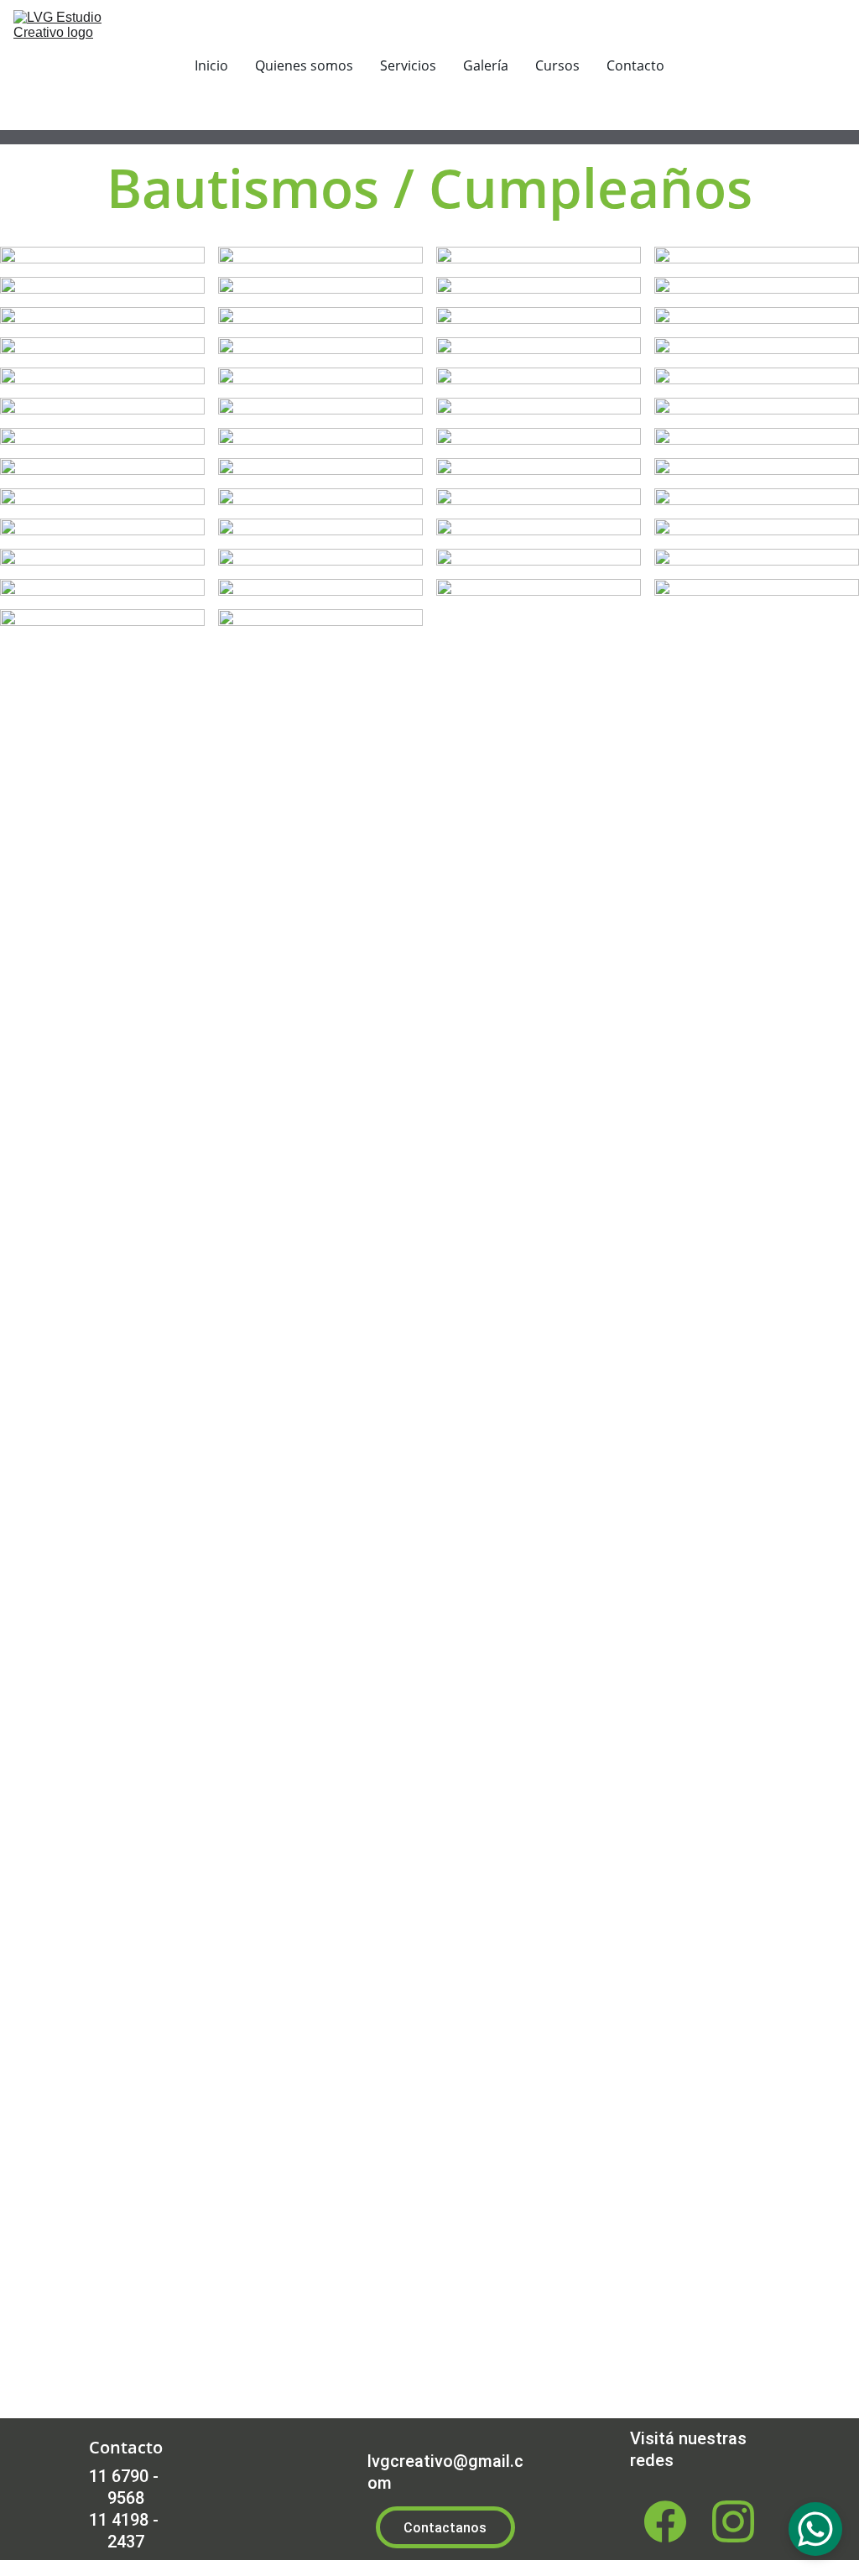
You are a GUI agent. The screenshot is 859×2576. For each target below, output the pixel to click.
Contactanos (445, 2528)
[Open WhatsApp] (815, 2529)
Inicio (211, 65)
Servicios (408, 65)
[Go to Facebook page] (665, 2521)
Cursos (557, 65)
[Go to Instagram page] (733, 2521)
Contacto (635, 65)
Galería (486, 65)
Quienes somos (304, 65)
